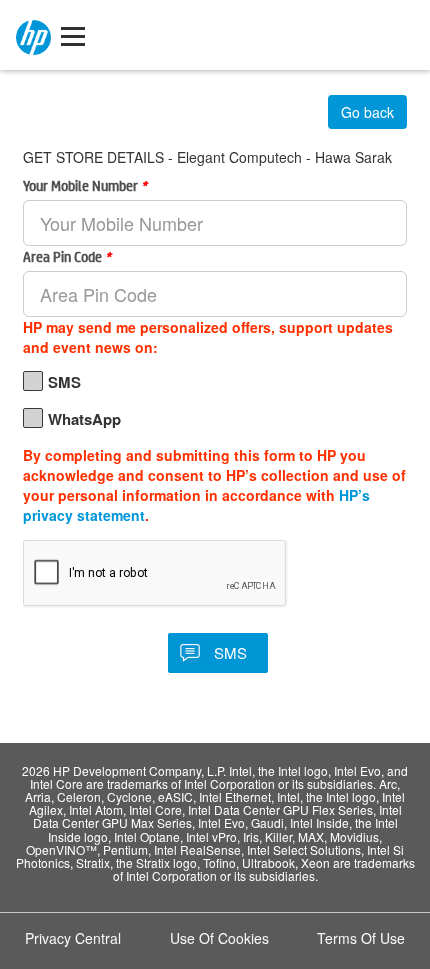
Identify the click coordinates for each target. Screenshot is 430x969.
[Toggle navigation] (73, 35)
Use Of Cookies (219, 938)
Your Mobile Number (85, 185)
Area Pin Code (67, 256)
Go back (367, 112)
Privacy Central (73, 938)
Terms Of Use (361, 938)
